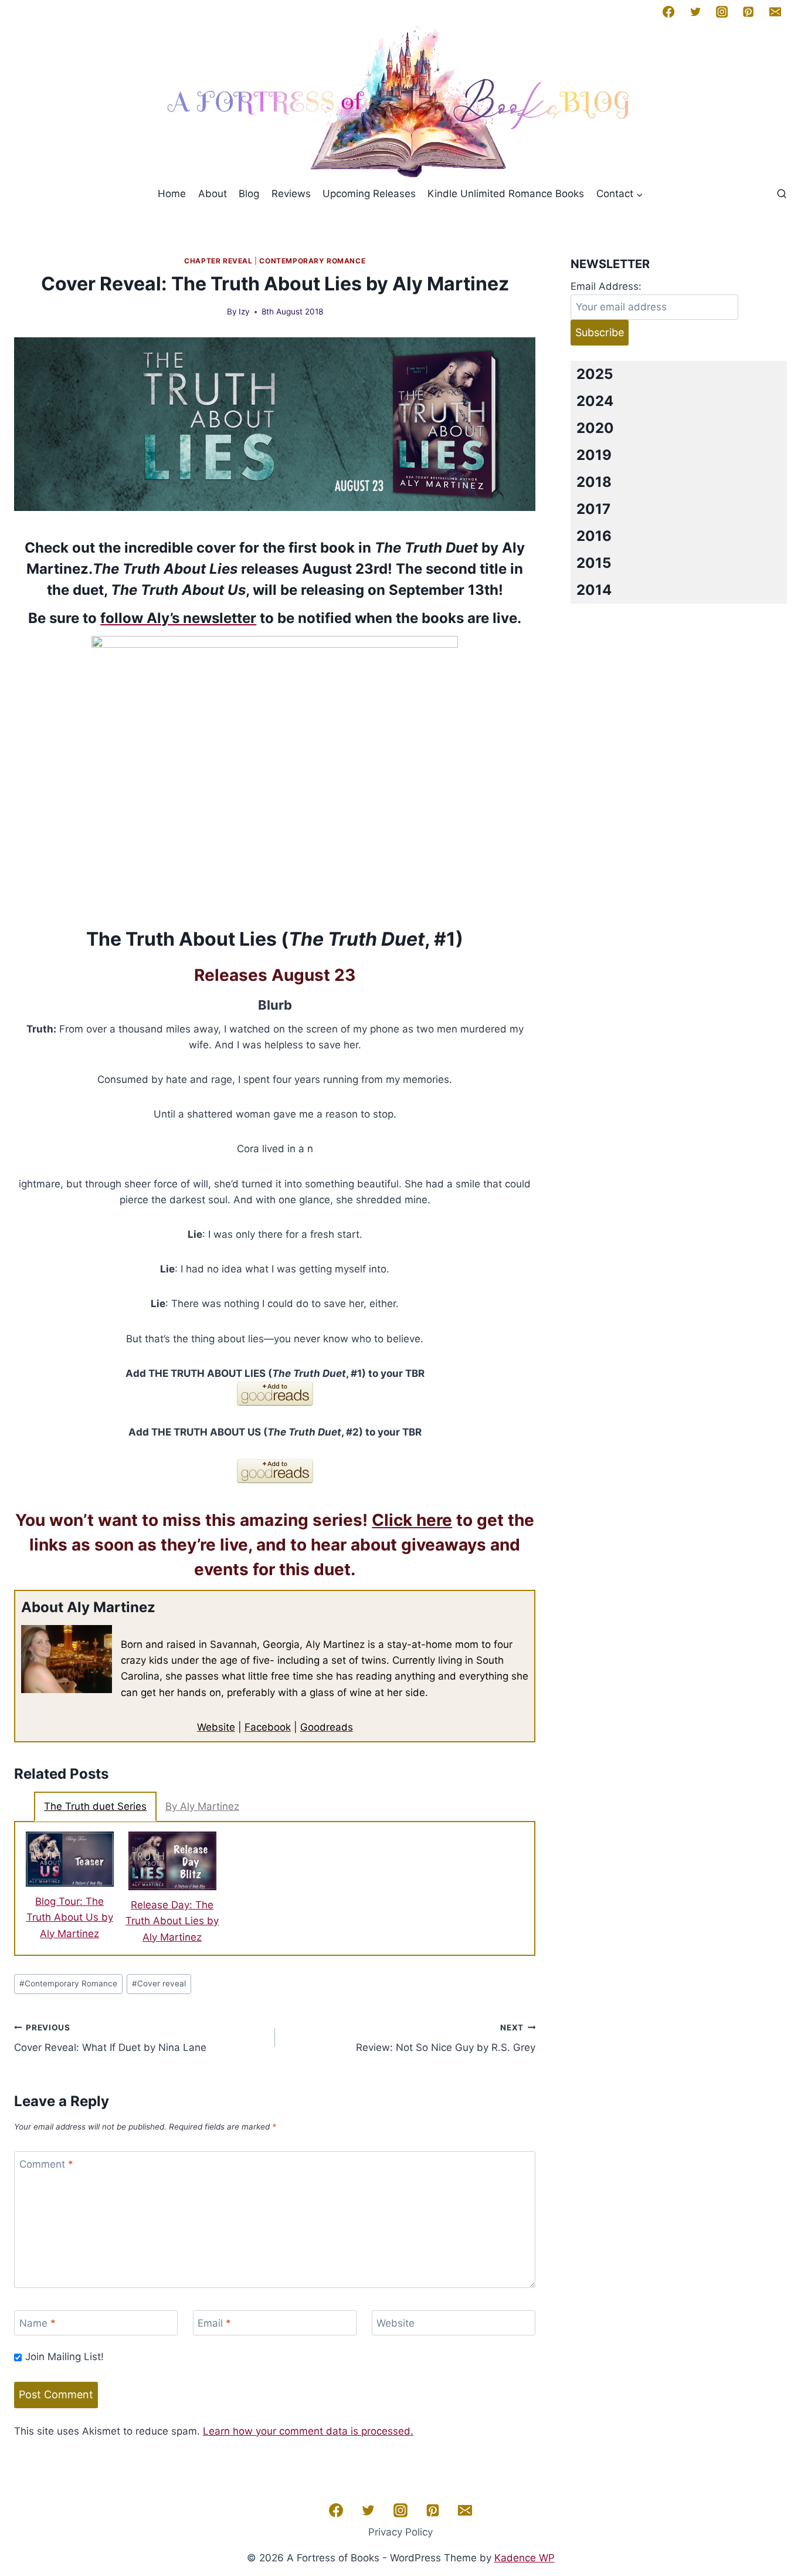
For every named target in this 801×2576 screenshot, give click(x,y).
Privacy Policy (400, 2532)
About (213, 194)
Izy (244, 312)
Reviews (291, 194)
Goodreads (327, 1727)
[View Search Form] (782, 194)
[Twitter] (695, 12)
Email (214, 2323)
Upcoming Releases (369, 194)
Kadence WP (525, 2558)
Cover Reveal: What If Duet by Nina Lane (110, 2038)
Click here (412, 1520)
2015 (594, 563)
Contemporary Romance (68, 1983)
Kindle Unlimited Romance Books (506, 194)
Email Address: (606, 286)
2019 (594, 455)
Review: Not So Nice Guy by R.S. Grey (446, 2038)
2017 (593, 509)
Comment (46, 2164)
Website (216, 1727)
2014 (594, 590)
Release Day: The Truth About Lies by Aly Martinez (172, 1921)
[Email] (775, 12)
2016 (594, 536)
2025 (595, 374)
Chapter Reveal (218, 261)
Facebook (268, 1727)
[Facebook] (668, 12)
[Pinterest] (748, 12)
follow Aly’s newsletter (178, 618)
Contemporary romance (312, 261)
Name (38, 2323)
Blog (249, 194)
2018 (594, 482)
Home (172, 194)
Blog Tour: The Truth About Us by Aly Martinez (70, 1917)
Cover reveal (159, 1983)
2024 (595, 401)
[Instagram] (722, 12)
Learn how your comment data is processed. (308, 2431)
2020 (595, 428)
